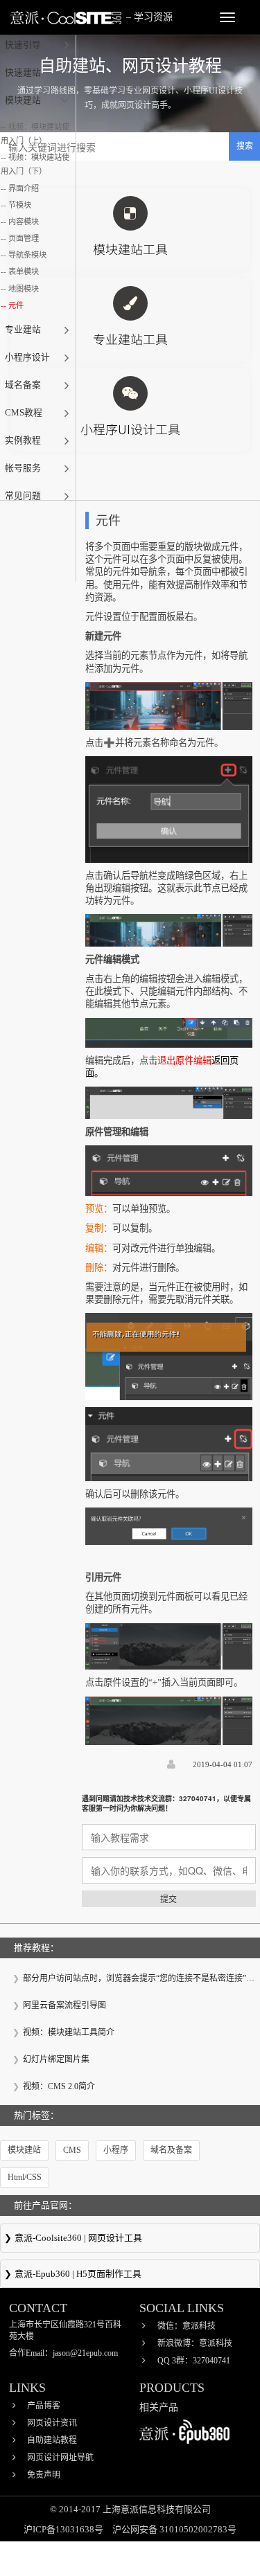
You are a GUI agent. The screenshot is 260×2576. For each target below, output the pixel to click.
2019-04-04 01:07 (223, 1764)
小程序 (116, 2150)
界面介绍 (24, 188)
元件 (16, 305)
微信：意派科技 (187, 2326)
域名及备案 (171, 2150)
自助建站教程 (52, 2440)
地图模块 (24, 289)
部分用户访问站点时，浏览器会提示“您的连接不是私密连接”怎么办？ (137, 1979)
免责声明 (44, 2475)
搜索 (245, 146)
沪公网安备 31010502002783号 (174, 2529)
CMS (72, 2150)
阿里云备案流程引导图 (64, 2005)
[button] (38, 45)
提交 (168, 1898)
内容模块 (24, 222)
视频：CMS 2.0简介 (59, 2086)
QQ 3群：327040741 (194, 2361)
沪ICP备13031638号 (64, 2529)
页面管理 (24, 238)
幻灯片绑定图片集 (56, 2059)
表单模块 (24, 271)
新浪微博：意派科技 (195, 2343)
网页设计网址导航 (60, 2458)
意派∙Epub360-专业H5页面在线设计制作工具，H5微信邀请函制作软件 (130, 2275)
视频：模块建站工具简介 (69, 2032)
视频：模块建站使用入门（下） (35, 164)
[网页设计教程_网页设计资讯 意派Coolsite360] (66, 17)
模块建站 (24, 2150)
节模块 (20, 205)
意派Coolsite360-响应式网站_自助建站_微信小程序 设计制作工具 (130, 2239)
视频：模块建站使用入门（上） (35, 134)
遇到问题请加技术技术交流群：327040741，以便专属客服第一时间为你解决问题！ (166, 1803)
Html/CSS (25, 2177)
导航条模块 (27, 255)
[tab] (38, 45)
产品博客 (44, 2406)
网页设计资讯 (52, 2423)
